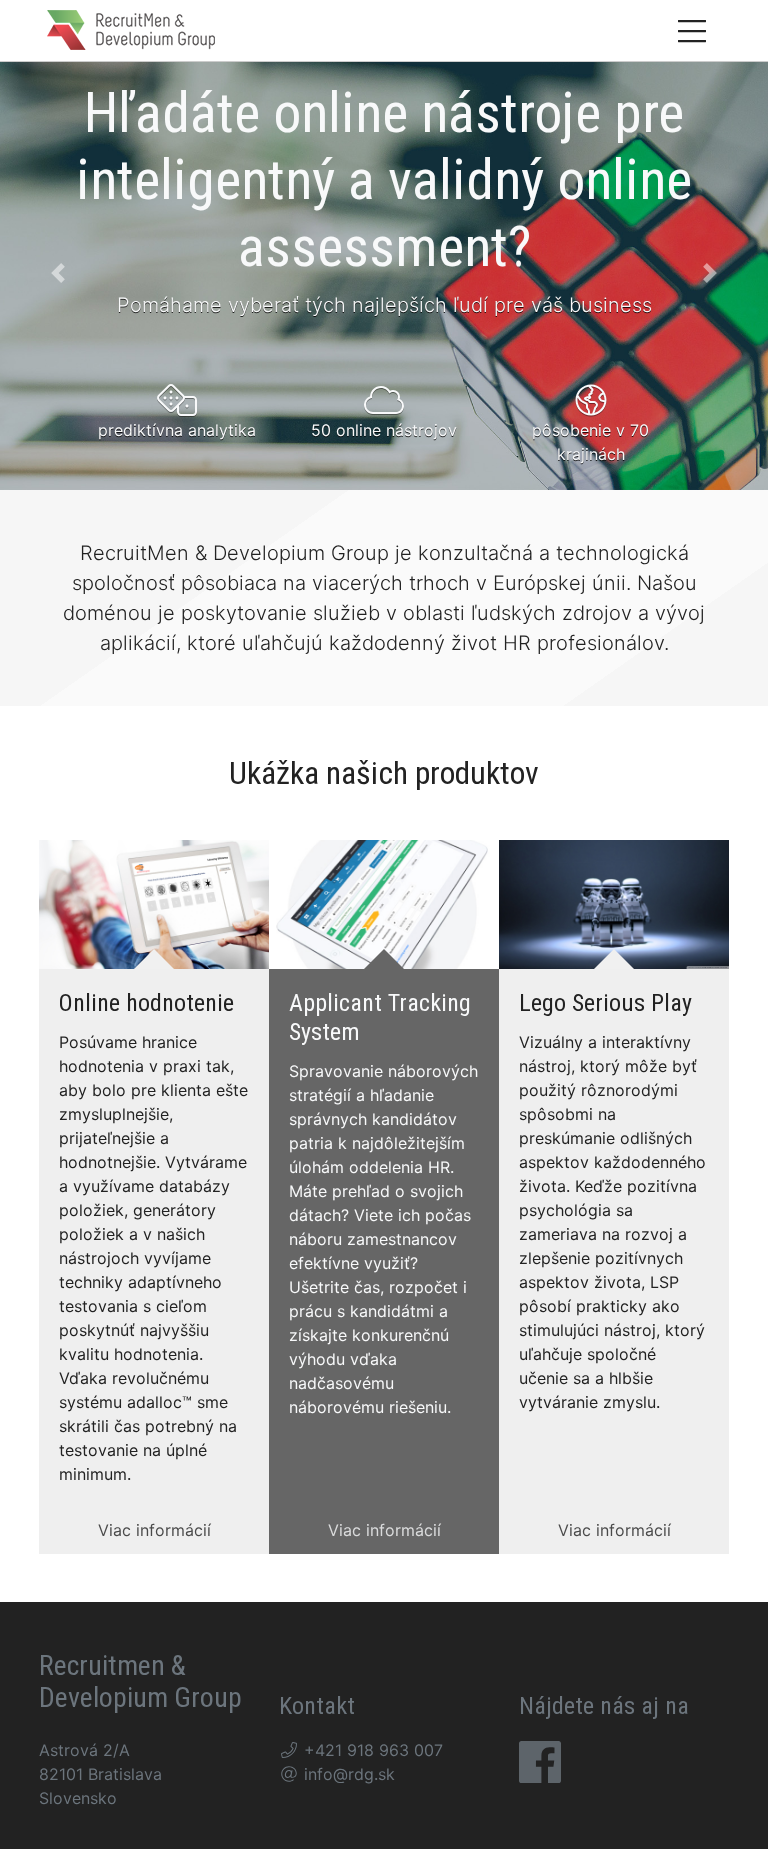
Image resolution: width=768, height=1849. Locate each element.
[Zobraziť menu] (692, 30)
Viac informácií (154, 1530)
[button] (57, 273)
